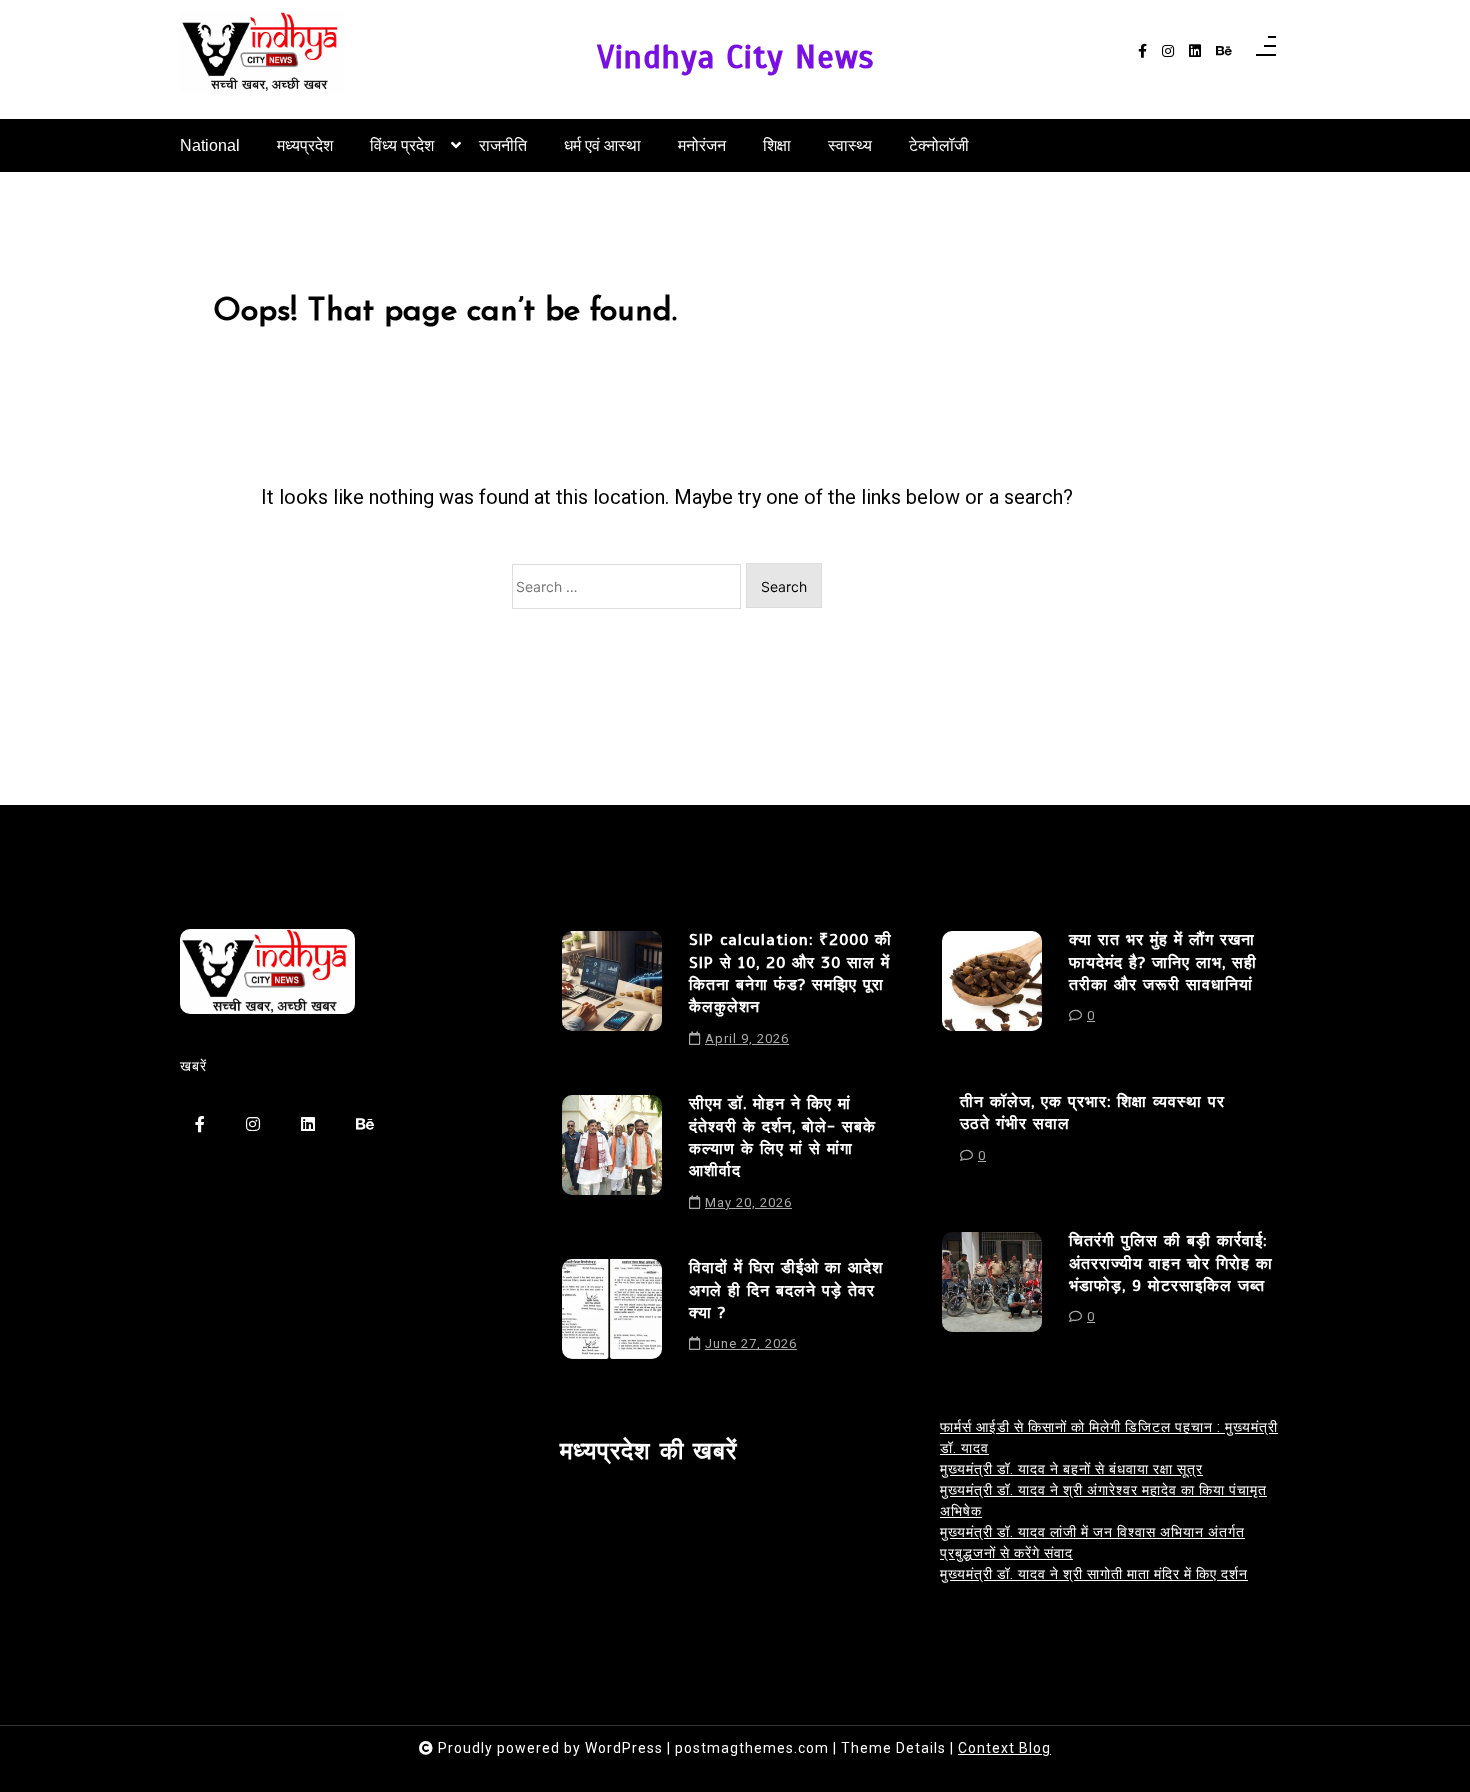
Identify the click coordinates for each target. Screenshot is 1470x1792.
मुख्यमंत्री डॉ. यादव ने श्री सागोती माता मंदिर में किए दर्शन (1094, 1574)
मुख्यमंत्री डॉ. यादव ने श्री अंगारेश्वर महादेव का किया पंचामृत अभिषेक (1103, 1500)
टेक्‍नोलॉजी (939, 145)
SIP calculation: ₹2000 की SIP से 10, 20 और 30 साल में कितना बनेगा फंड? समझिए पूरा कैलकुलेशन (790, 973)
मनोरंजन (702, 145)
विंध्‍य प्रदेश (402, 145)
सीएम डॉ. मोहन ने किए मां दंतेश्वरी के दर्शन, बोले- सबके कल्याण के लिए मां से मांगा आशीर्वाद (782, 1137)
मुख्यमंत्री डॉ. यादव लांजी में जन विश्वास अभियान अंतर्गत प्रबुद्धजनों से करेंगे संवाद (1092, 1542)
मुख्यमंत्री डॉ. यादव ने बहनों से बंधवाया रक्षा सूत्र (1071, 1469)
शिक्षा (777, 145)
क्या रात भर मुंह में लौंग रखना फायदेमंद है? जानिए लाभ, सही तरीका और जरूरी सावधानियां (1163, 962)
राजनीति (503, 145)
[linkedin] (1195, 51)
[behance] (1224, 51)
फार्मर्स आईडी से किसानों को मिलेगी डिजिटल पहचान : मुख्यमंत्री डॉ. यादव (1109, 1437)
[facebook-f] (1142, 51)
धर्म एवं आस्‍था (602, 145)
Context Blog (1004, 1748)
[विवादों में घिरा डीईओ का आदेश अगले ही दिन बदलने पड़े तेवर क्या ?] (612, 1313)
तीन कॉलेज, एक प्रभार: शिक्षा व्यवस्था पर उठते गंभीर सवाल (1092, 1113)
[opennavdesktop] (1266, 52)
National (210, 145)
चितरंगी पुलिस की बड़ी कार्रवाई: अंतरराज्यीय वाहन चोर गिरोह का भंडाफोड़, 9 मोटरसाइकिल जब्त (1171, 1263)
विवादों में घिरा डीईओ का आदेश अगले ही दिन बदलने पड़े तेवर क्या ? (786, 1290)
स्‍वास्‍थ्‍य (850, 145)
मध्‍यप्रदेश (305, 145)
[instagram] (1168, 51)
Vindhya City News (735, 57)
